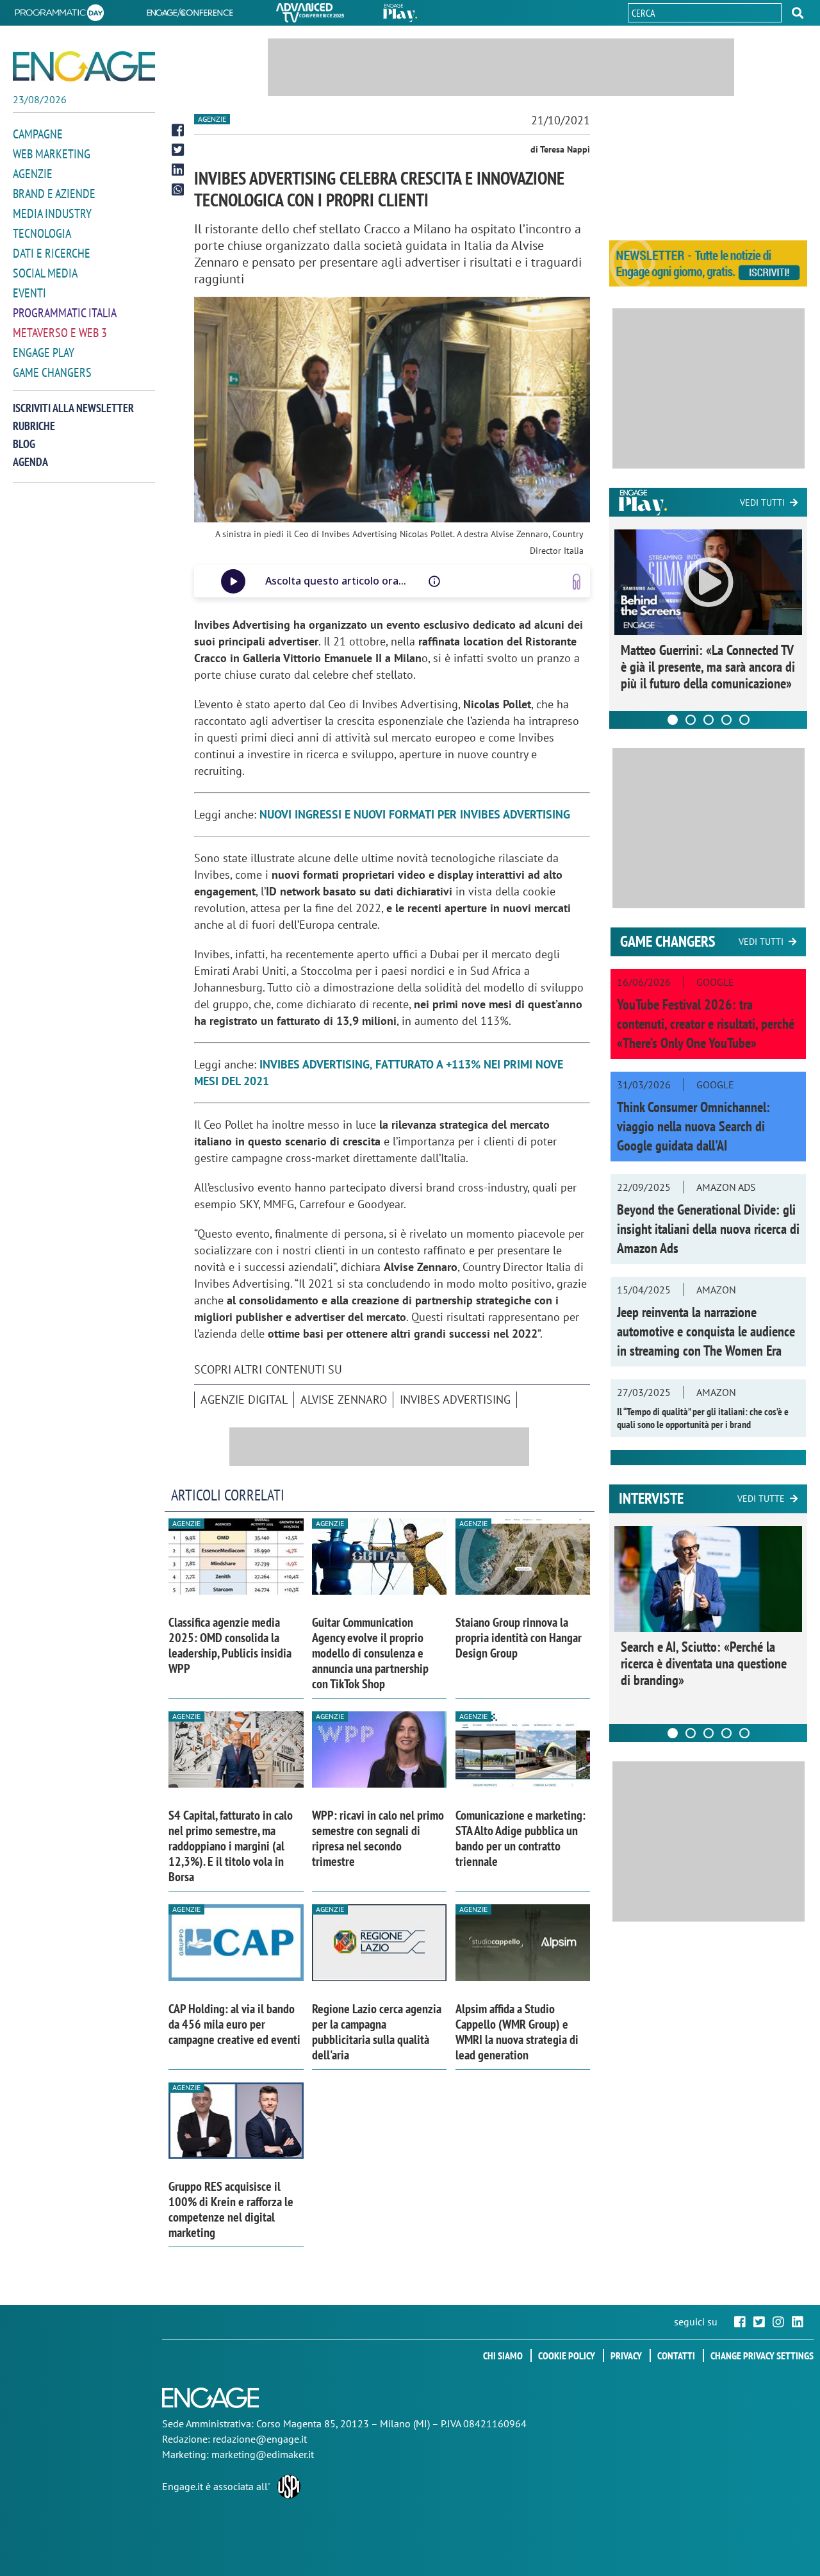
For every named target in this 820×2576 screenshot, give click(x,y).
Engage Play (44, 353)
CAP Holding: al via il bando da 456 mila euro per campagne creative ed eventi (234, 2024)
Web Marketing (52, 154)
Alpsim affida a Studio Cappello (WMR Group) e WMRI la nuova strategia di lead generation (517, 2032)
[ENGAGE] (84, 66)
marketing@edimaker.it (263, 2454)
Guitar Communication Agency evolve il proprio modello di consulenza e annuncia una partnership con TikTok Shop (370, 1653)
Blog (24, 444)
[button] (798, 13)
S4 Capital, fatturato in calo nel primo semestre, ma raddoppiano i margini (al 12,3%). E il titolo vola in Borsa (231, 1846)
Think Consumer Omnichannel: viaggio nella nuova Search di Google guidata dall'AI (693, 1126)
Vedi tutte (761, 1499)
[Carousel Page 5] (744, 720)
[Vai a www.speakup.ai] (577, 582)
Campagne (38, 134)
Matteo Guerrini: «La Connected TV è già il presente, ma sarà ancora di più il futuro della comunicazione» (708, 667)
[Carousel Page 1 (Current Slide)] (673, 720)
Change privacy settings (762, 2356)
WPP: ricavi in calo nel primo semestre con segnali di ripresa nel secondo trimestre (378, 1838)
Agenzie (33, 174)
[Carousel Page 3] (709, 720)
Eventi (29, 293)
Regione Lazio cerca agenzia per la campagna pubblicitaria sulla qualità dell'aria (377, 2032)
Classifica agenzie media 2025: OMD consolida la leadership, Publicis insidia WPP (230, 1645)
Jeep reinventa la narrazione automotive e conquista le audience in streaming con (706, 1331)
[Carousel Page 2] (691, 720)
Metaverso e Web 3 (60, 333)
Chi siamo (503, 2356)
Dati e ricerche (52, 253)
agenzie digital (244, 1400)
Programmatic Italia (65, 313)
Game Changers (52, 372)
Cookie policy (567, 2356)
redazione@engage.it (260, 2439)
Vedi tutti (762, 503)
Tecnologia (42, 233)
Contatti (676, 2356)
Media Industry (52, 213)
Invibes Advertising (455, 1400)
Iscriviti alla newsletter (73, 408)
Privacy (626, 2356)
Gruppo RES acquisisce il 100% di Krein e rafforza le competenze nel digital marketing (231, 2209)
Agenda (30, 462)
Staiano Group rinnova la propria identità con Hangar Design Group (519, 1638)
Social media (45, 273)
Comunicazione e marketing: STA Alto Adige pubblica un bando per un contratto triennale (521, 1838)
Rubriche (34, 426)
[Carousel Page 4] (726, 720)
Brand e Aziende (54, 194)
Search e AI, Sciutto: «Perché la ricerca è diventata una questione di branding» (704, 1663)
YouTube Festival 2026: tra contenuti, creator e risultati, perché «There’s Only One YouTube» (706, 1024)
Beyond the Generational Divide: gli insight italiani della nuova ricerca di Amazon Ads (708, 1229)
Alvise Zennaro (344, 1400)
